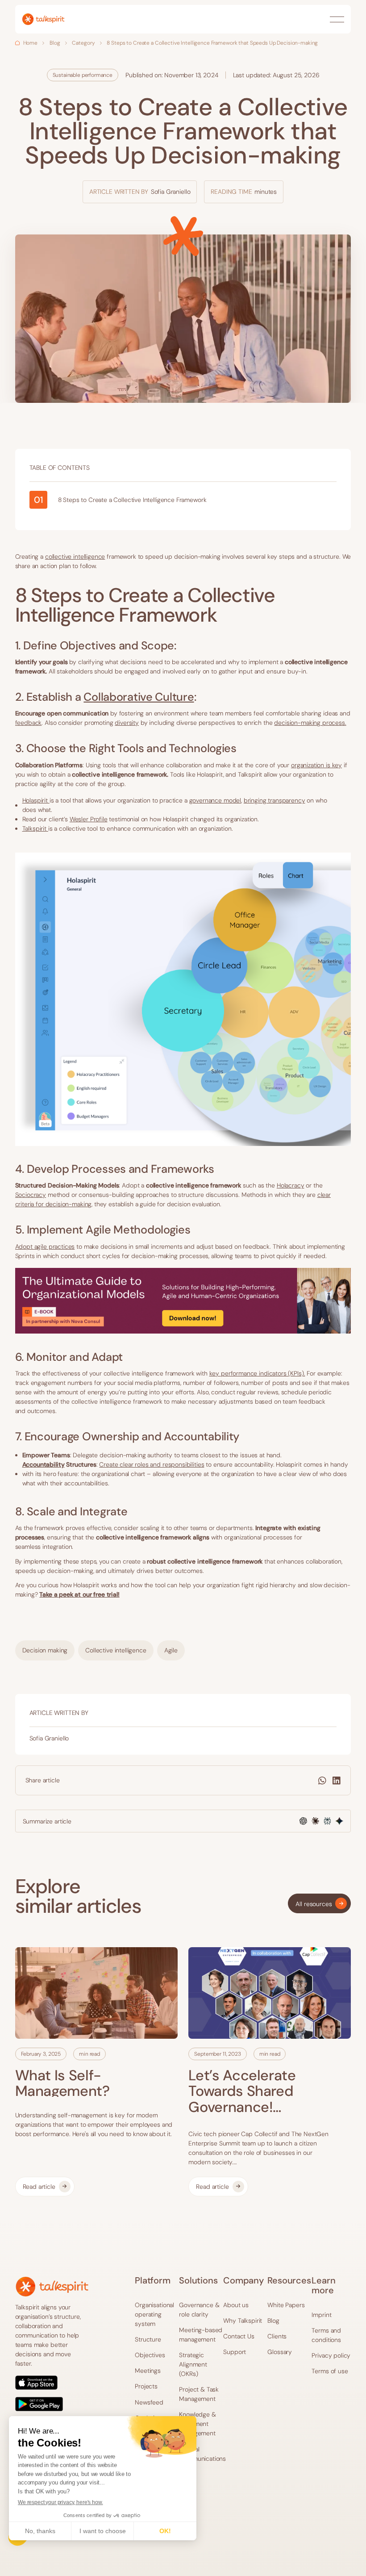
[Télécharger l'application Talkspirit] (52, 2393)
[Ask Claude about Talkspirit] (315, 1821)
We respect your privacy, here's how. (60, 2502)
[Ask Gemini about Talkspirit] (339, 1821)
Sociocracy (31, 1195)
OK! (165, 2531)
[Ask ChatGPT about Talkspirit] (303, 1821)
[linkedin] (337, 1781)
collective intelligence (75, 556)
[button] (337, 19)
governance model (215, 800)
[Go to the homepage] (52, 2286)
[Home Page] (43, 19)
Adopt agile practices (45, 1246)
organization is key (316, 765)
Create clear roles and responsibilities (152, 1464)
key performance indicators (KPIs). (257, 1373)
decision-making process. (310, 723)
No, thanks (40, 2531)
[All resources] (319, 1903)
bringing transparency (274, 800)
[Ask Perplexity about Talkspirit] (327, 1821)
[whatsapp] (322, 1781)
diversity (127, 723)
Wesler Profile (89, 819)
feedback (29, 723)
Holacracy (291, 1185)
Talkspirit (35, 828)
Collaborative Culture (139, 697)
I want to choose (103, 2531)
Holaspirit (36, 800)
